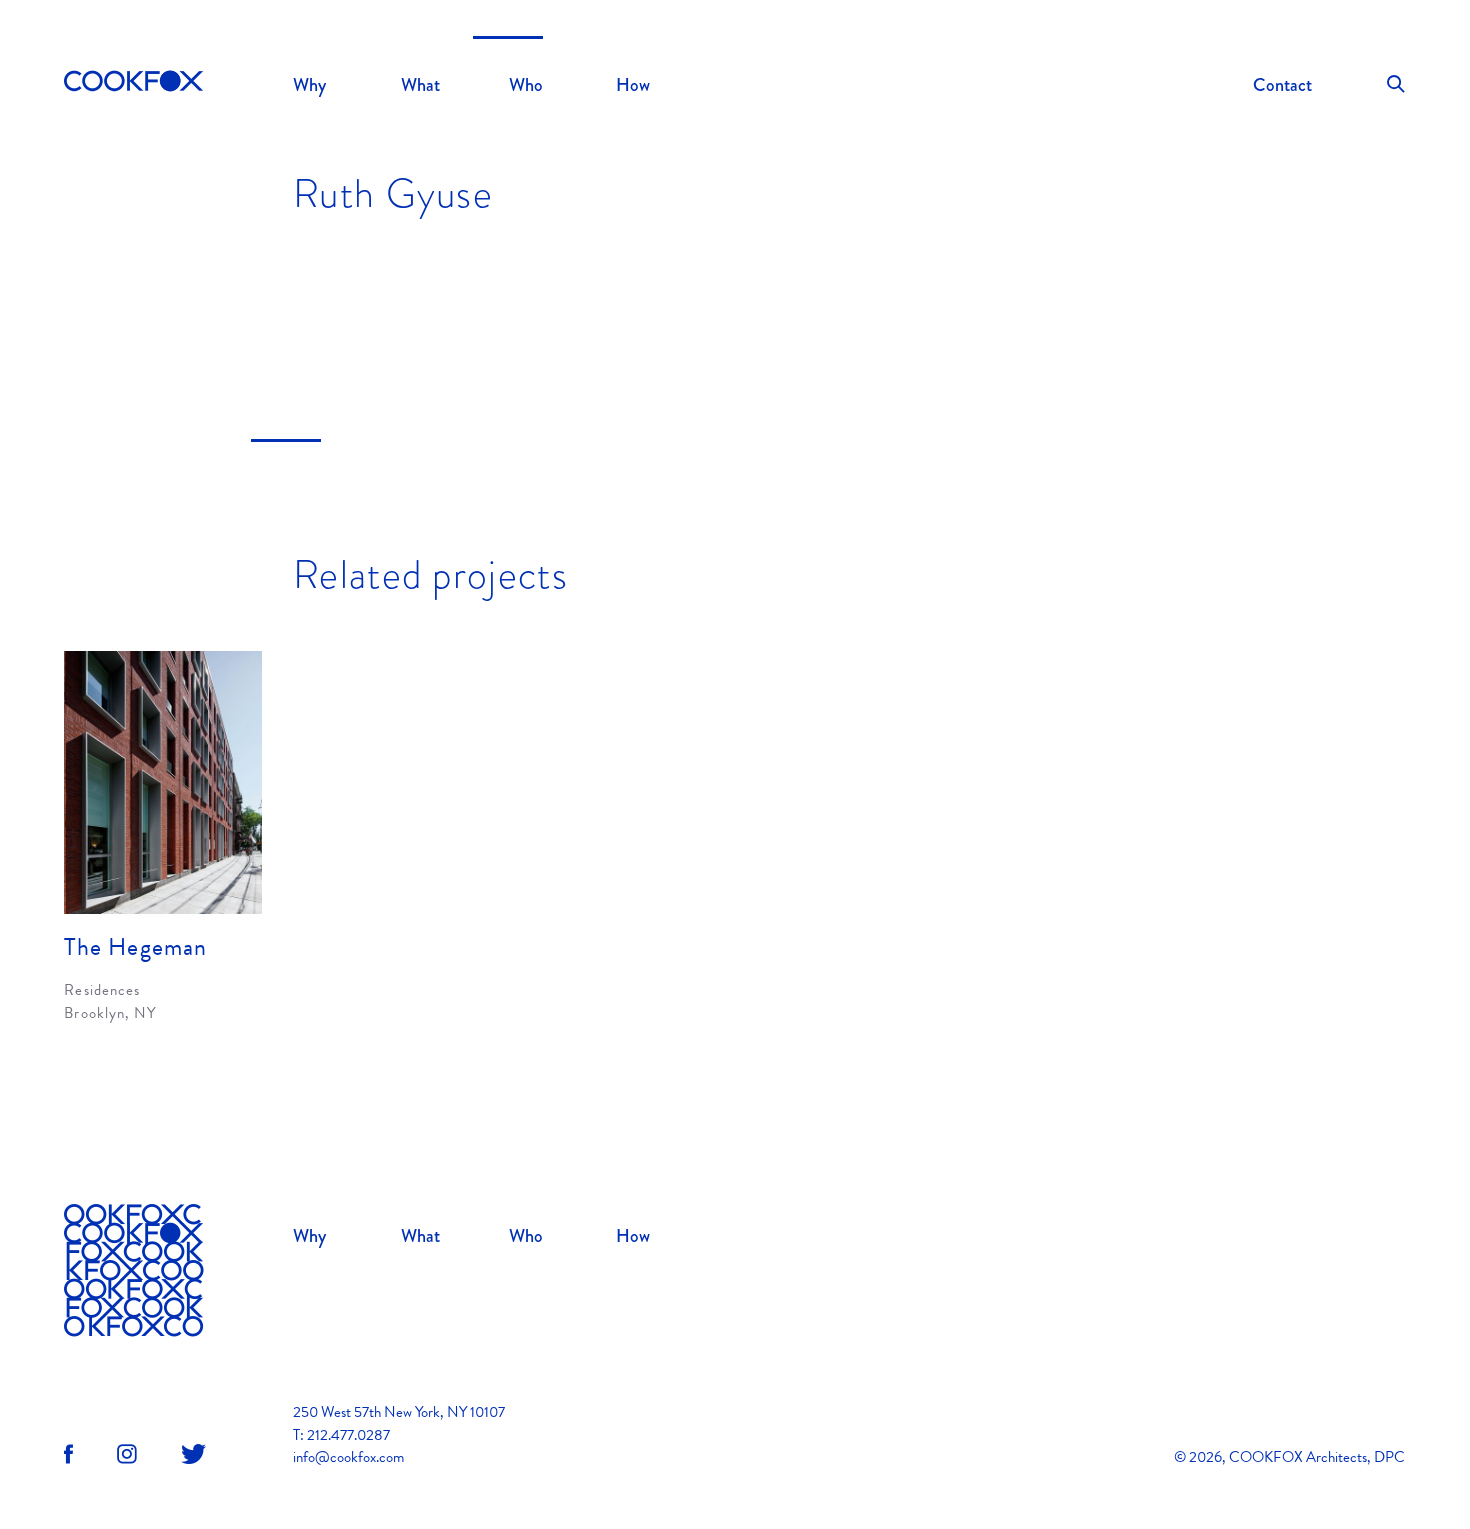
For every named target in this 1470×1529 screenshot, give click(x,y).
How (633, 85)
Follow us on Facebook (68, 1454)
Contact (1282, 85)
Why (309, 85)
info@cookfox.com (348, 1457)
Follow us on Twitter (193, 1454)
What (420, 85)
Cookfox (134, 83)
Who (526, 85)
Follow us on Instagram (127, 1454)
